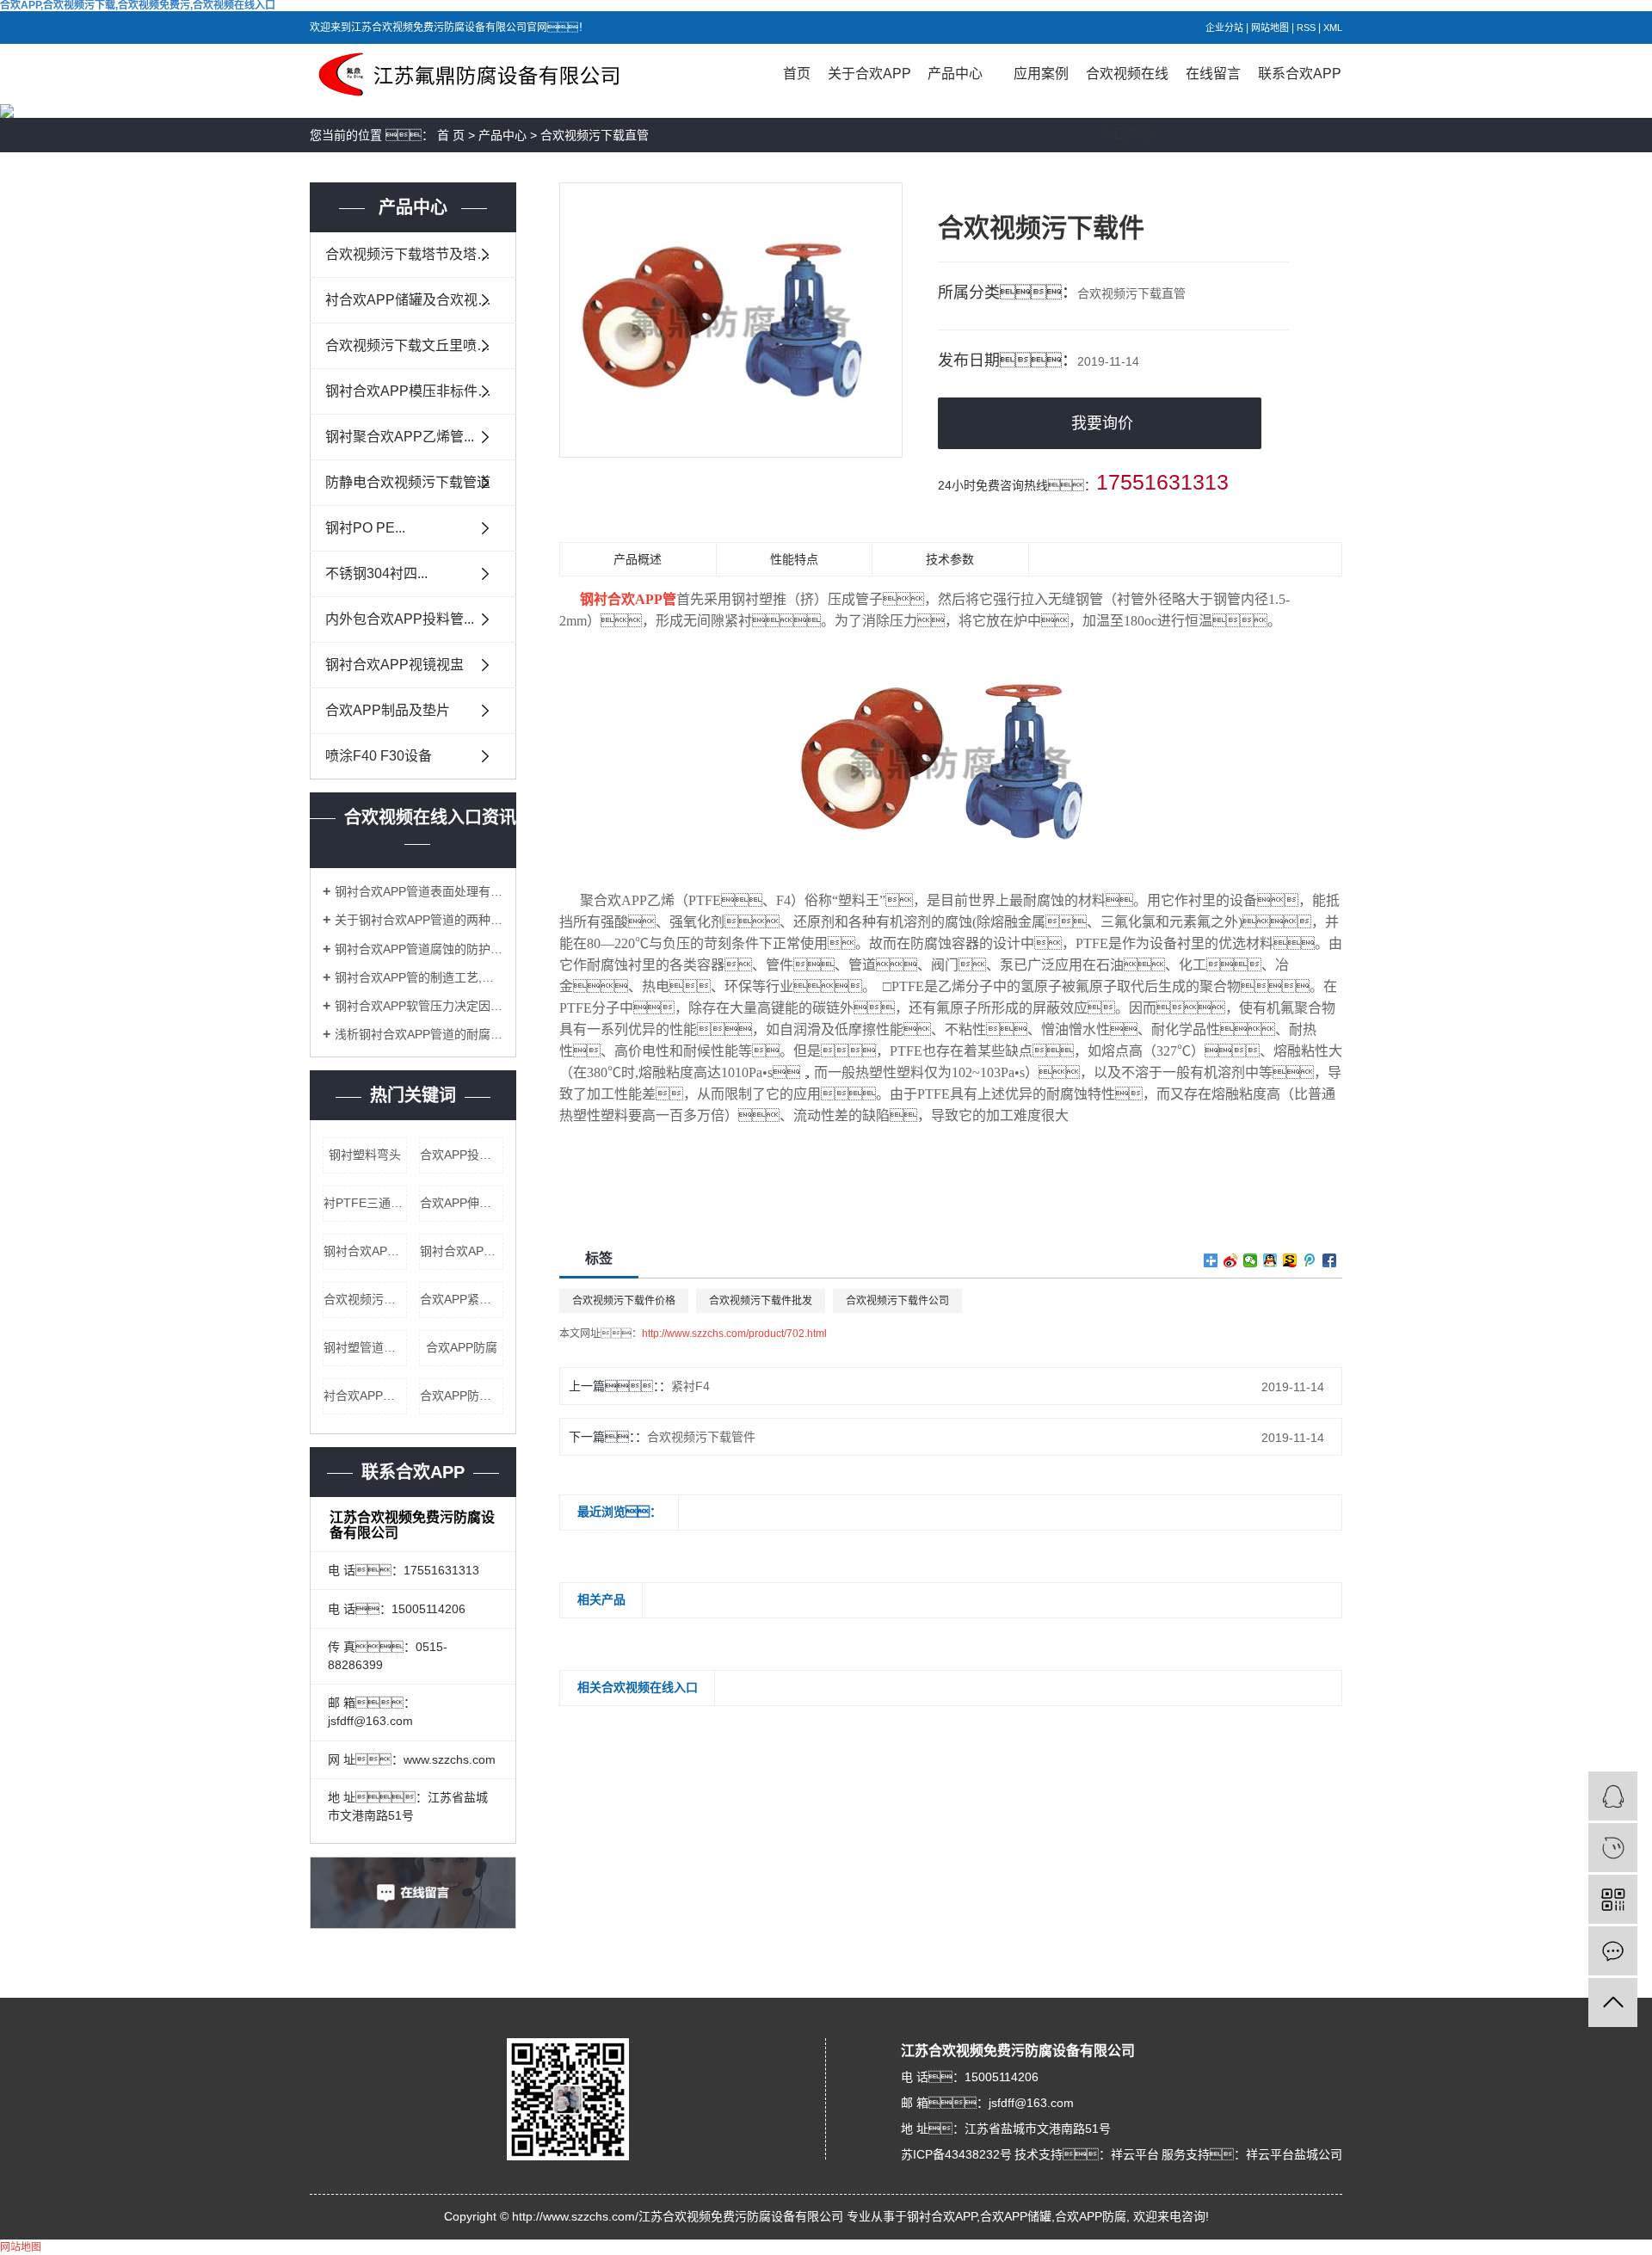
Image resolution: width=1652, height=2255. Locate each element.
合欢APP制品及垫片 (388, 710)
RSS (1306, 28)
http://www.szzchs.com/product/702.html (734, 1334)
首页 (797, 74)
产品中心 (955, 74)
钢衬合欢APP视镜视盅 (395, 665)
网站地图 (1270, 28)
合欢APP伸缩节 (462, 1203)
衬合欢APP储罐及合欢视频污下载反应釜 (421, 300)
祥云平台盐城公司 (1294, 2154)
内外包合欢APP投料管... (400, 619)
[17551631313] (1613, 1848)
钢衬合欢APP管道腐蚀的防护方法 (419, 949)
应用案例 (1041, 74)
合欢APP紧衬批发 (462, 1299)
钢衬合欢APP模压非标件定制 (415, 391)
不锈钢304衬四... (376, 573)
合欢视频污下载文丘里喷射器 (415, 345)
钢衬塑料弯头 (365, 1155)
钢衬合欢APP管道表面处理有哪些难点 (419, 891)
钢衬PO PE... (365, 528)
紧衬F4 (690, 1386)
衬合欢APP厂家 (365, 1396)
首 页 (451, 135)
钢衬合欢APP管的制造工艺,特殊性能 (419, 977)
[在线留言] (1613, 1951)
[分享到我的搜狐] (1290, 1260)
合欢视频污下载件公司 (897, 1301)
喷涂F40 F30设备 (379, 756)
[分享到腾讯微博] (1310, 1260)
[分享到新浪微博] (1231, 1260)
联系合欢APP (1300, 74)
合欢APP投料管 (462, 1155)
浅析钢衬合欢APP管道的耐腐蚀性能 (419, 1034)
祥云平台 (1135, 2154)
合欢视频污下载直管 (595, 135)
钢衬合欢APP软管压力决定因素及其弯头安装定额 (419, 1006)
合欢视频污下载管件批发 (365, 1299)
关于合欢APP (869, 74)
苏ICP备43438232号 (956, 2154)
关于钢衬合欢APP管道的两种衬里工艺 (419, 920)
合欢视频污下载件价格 (624, 1301)
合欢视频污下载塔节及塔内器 (415, 254)
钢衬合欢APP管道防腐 (365, 1251)
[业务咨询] (1613, 1796)
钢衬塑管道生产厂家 (365, 1347)
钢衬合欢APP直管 (462, 1251)
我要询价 (1102, 423)
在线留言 (1213, 74)
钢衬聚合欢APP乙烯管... (400, 437)
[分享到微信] (1251, 1260)
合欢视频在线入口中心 (1127, 85)
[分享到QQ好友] (1270, 1260)
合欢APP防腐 (462, 1347)
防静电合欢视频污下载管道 (408, 482)
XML (1333, 28)
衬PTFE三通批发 (365, 1203)
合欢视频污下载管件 (701, 1437)
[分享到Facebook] (1330, 1260)
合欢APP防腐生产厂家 (462, 1396)
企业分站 (1224, 28)
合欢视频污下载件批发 (761, 1301)
